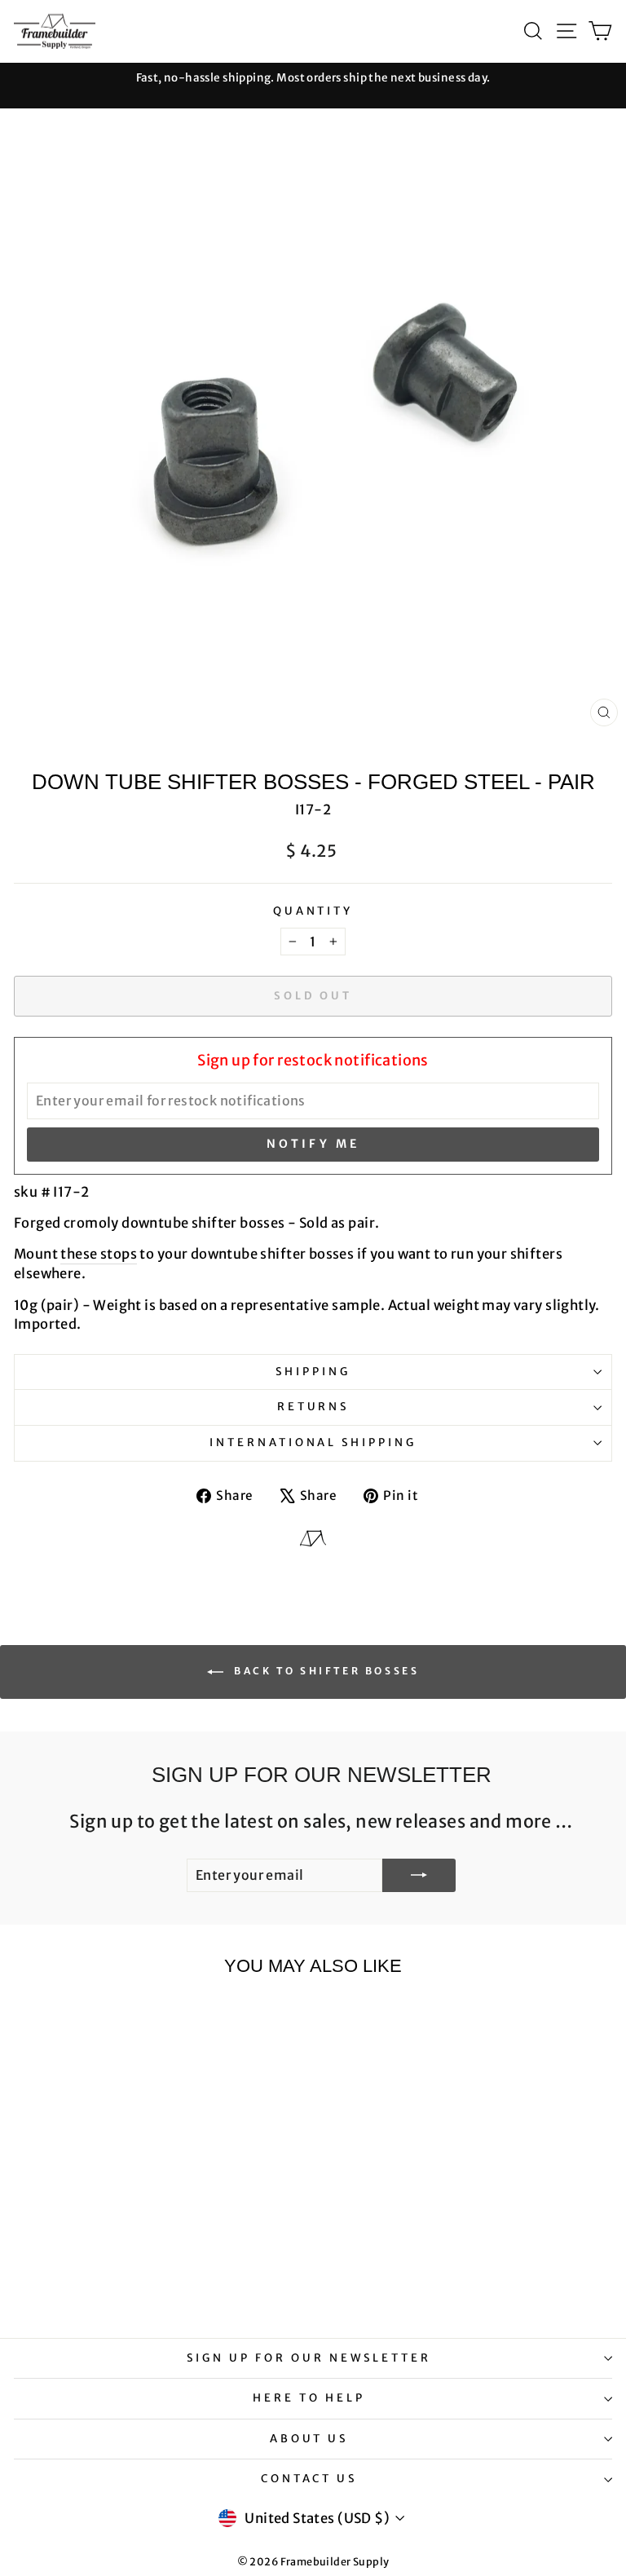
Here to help (309, 2398)
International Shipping (313, 1442)
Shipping (313, 1372)
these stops (99, 1254)
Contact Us (309, 2479)
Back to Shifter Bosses (325, 1671)
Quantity (313, 911)
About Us (309, 2439)
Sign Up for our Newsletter (309, 2358)
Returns (313, 1407)
